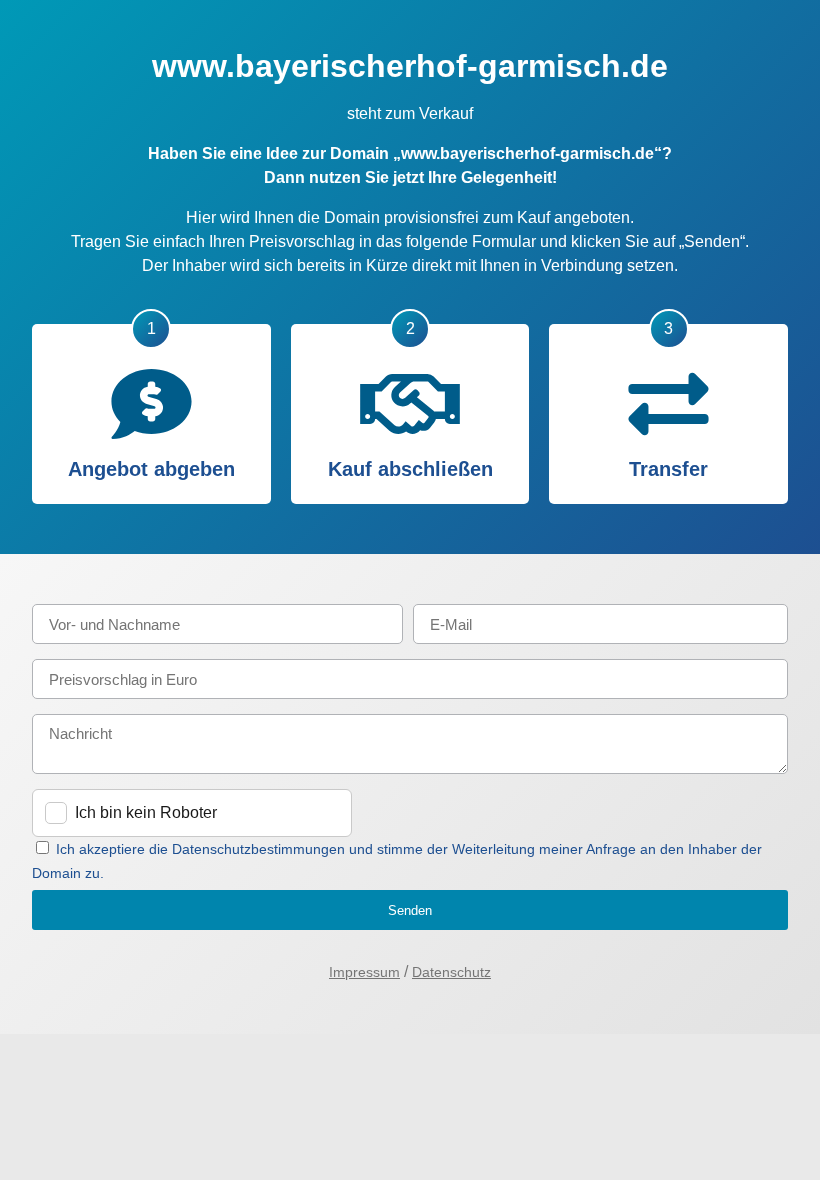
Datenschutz (451, 972)
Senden (410, 910)
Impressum (364, 972)
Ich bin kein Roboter (146, 812)
